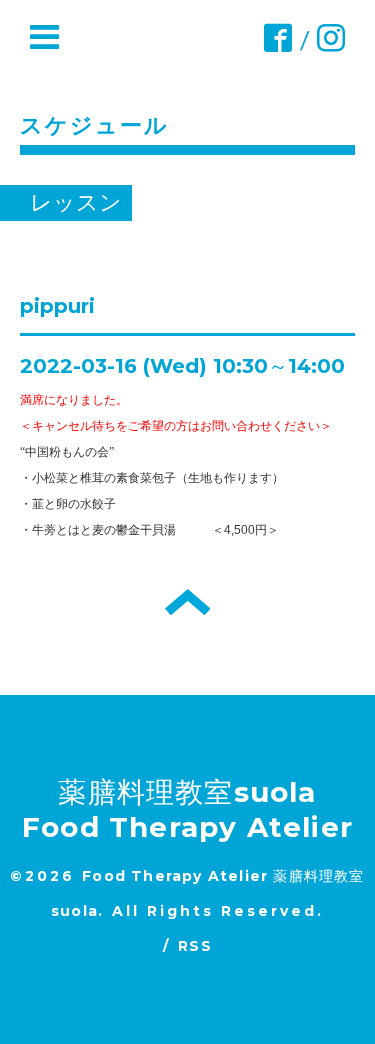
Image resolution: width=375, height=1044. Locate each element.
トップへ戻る (187, 602)
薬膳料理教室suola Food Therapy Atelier (187, 809)
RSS (195, 946)
